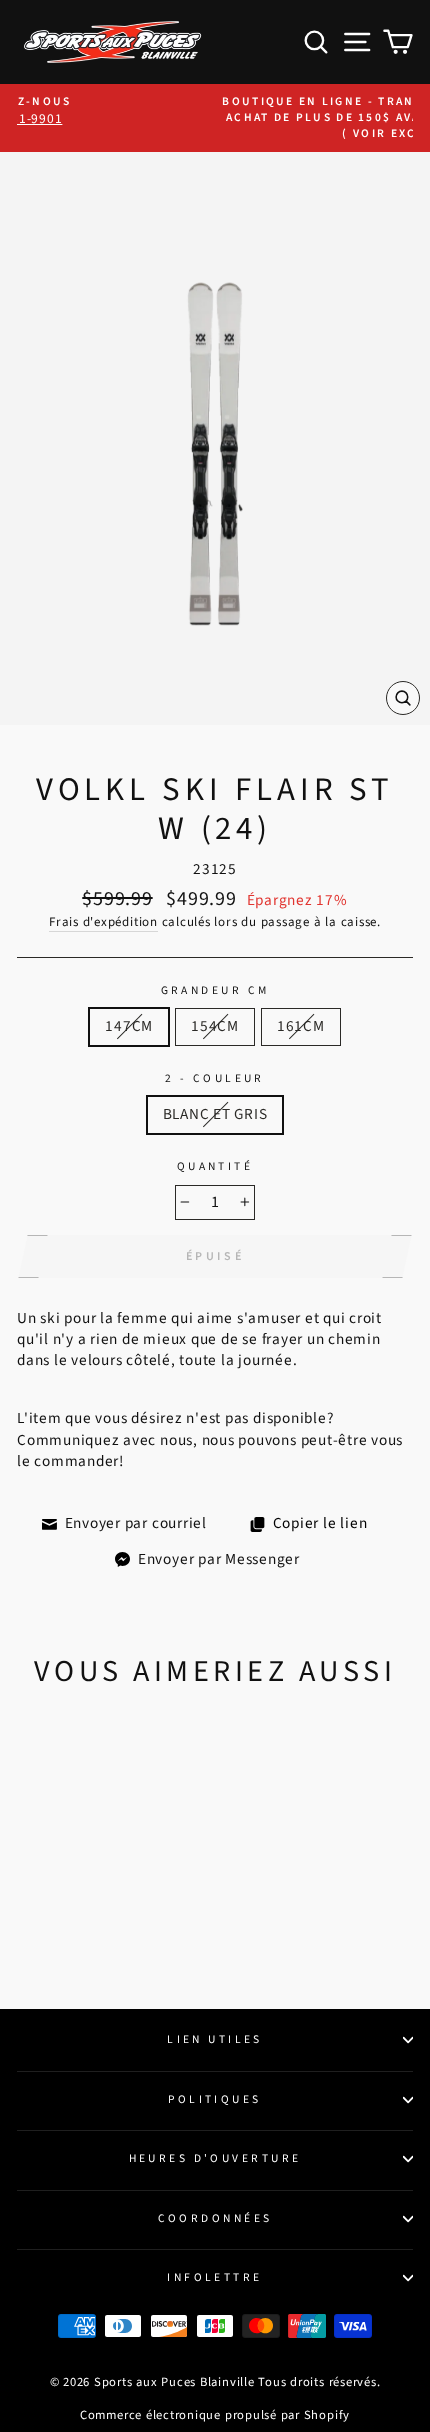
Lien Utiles (215, 2039)
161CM (301, 1026)
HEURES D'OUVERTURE (215, 2158)
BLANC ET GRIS (215, 1114)
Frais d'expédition (103, 922)
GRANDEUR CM (215, 991)
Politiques (214, 2099)
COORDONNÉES (215, 2218)
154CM (215, 1026)
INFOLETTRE (214, 2277)
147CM (129, 1026)
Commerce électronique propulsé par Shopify (215, 2415)
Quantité (215, 1167)
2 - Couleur (215, 1079)
